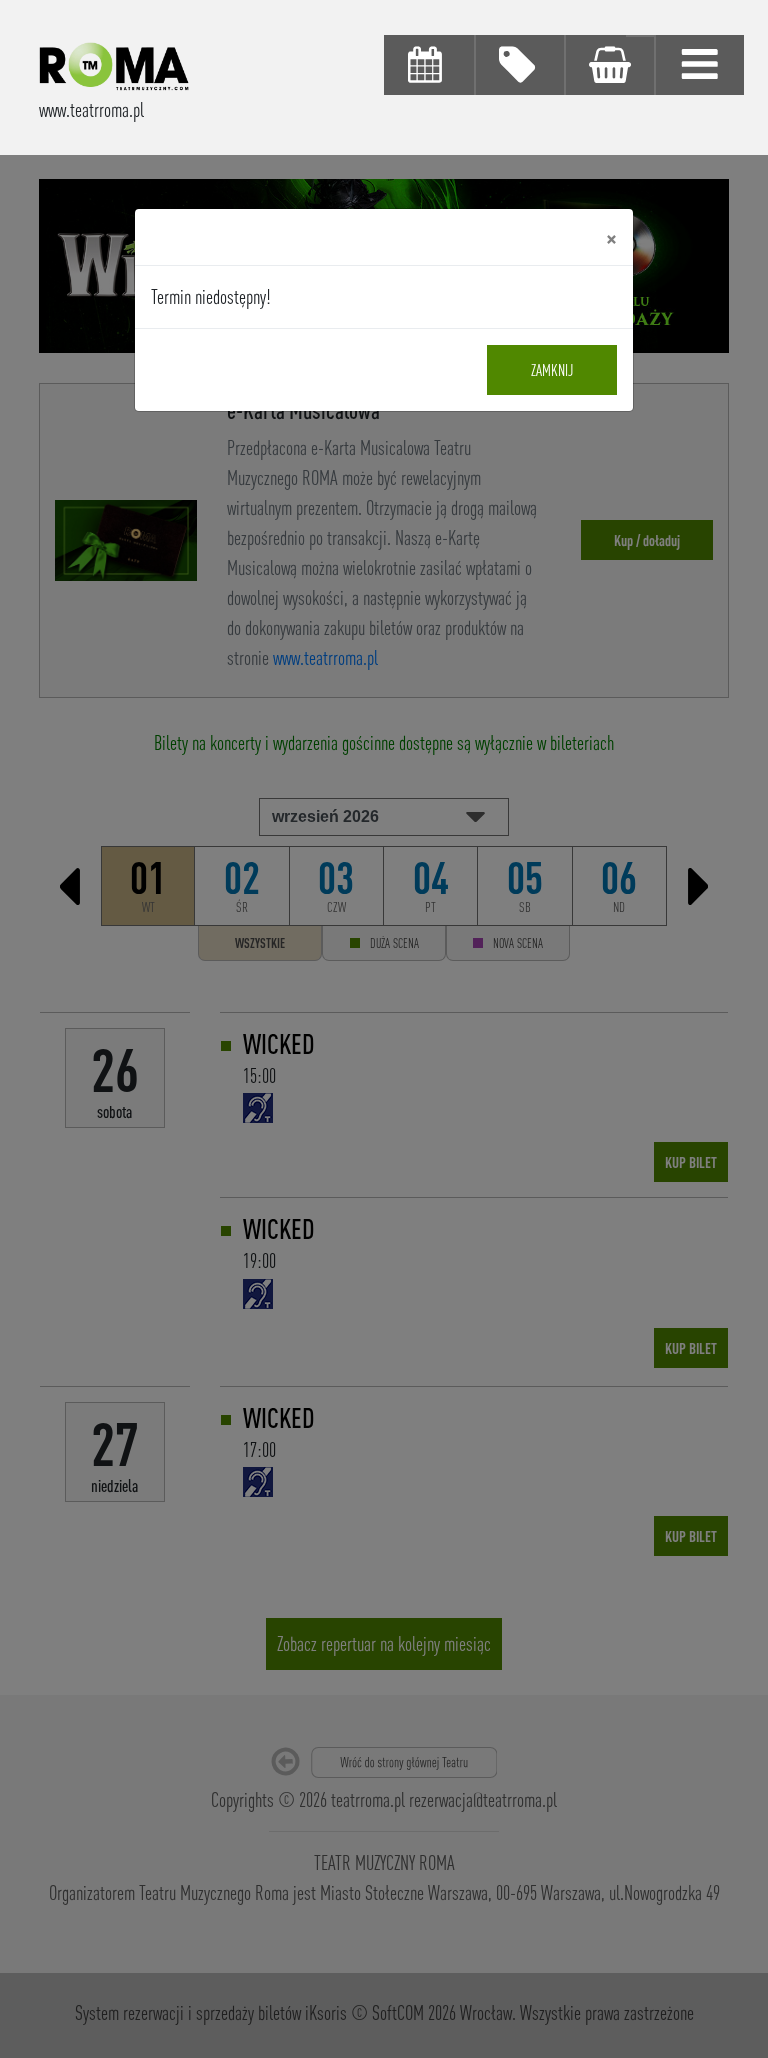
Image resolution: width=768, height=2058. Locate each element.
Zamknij (552, 370)
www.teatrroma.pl (91, 109)
